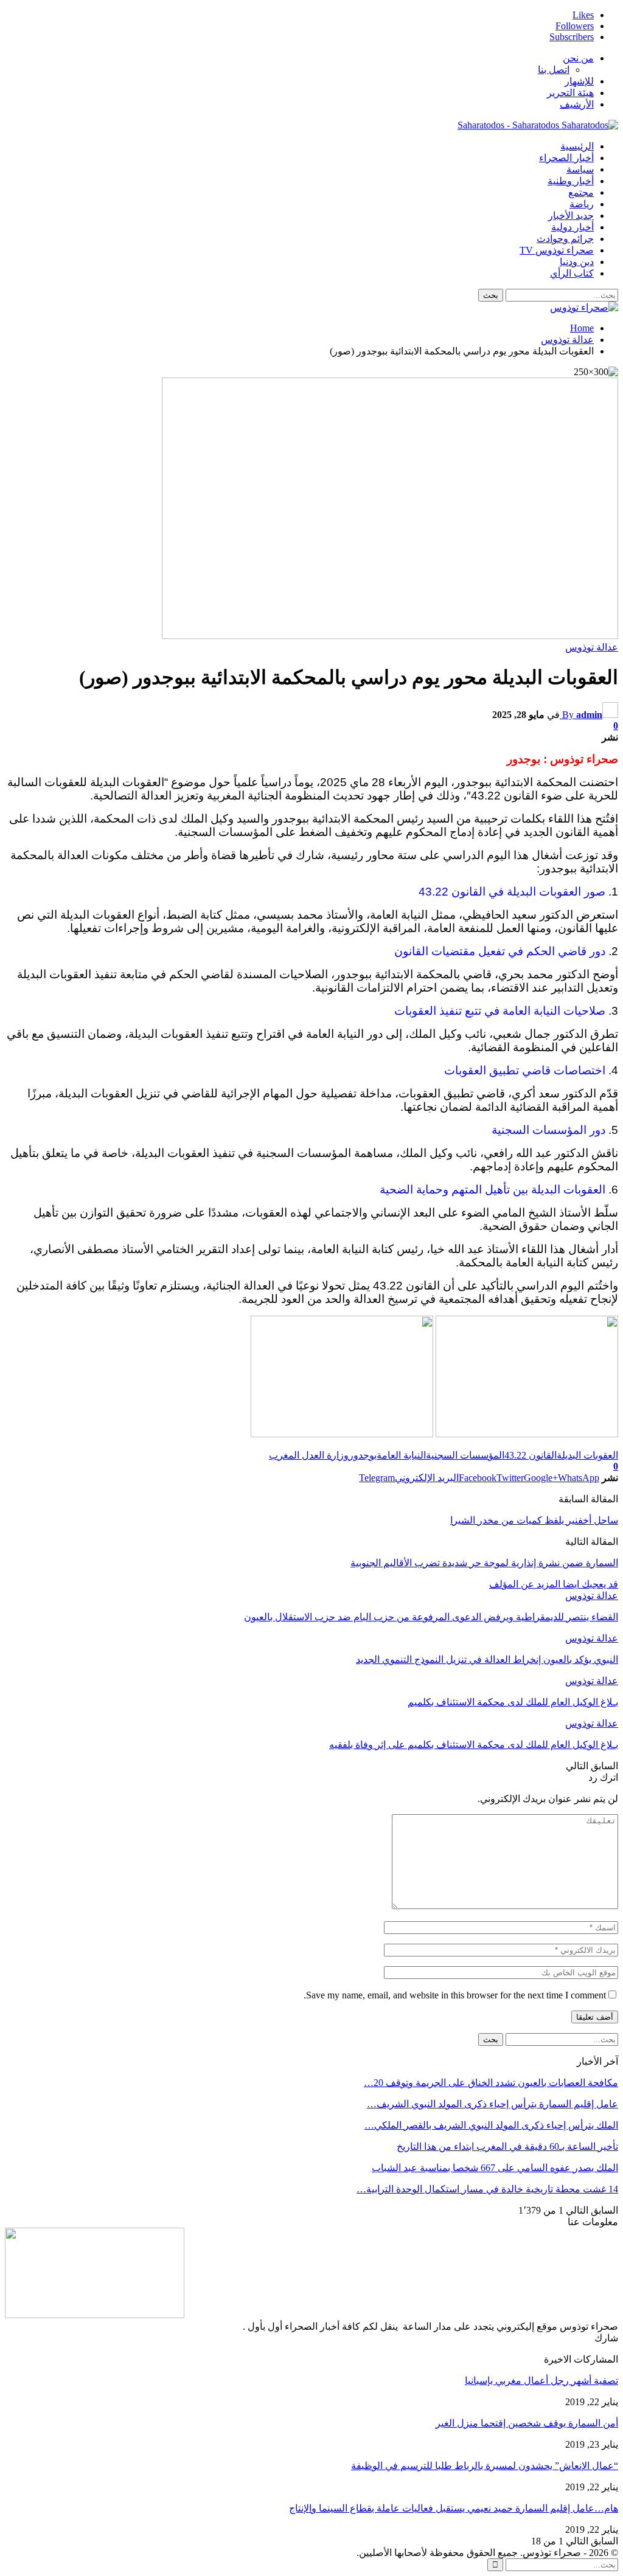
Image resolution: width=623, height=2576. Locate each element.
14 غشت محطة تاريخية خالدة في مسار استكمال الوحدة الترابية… (487, 2189)
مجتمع (581, 192)
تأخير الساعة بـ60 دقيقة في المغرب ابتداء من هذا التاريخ (507, 2146)
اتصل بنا (554, 70)
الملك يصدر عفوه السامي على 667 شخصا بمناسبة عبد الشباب (495, 2168)
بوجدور (363, 1455)
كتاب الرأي (572, 273)
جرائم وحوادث (565, 239)
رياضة (582, 204)
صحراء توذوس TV (557, 250)
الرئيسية (577, 146)
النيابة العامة (401, 1455)
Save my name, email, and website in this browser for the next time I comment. (455, 1995)
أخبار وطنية (571, 181)
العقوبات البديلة (587, 1455)
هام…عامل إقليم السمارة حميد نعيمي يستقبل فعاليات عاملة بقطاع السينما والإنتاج (454, 2508)
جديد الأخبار (571, 216)
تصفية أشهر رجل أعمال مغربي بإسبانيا (541, 2381)
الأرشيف (577, 104)
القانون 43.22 (531, 1455)
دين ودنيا (577, 262)
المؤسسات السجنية (465, 1455)
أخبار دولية (573, 227)
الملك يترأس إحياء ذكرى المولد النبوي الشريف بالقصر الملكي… (491, 2125)
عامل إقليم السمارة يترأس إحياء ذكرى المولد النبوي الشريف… (492, 2104)
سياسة (580, 169)
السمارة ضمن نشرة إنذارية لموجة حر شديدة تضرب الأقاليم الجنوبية (484, 1563)
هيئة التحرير (570, 93)
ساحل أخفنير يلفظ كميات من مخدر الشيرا (534, 1520)
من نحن (578, 58)
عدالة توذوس (592, 647)
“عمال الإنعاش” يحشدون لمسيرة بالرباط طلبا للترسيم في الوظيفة (485, 2466)
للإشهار (579, 81)
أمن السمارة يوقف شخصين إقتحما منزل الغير (527, 2423)
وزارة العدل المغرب (309, 1455)
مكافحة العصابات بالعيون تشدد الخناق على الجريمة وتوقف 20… (491, 2083)
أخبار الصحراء (566, 158)
